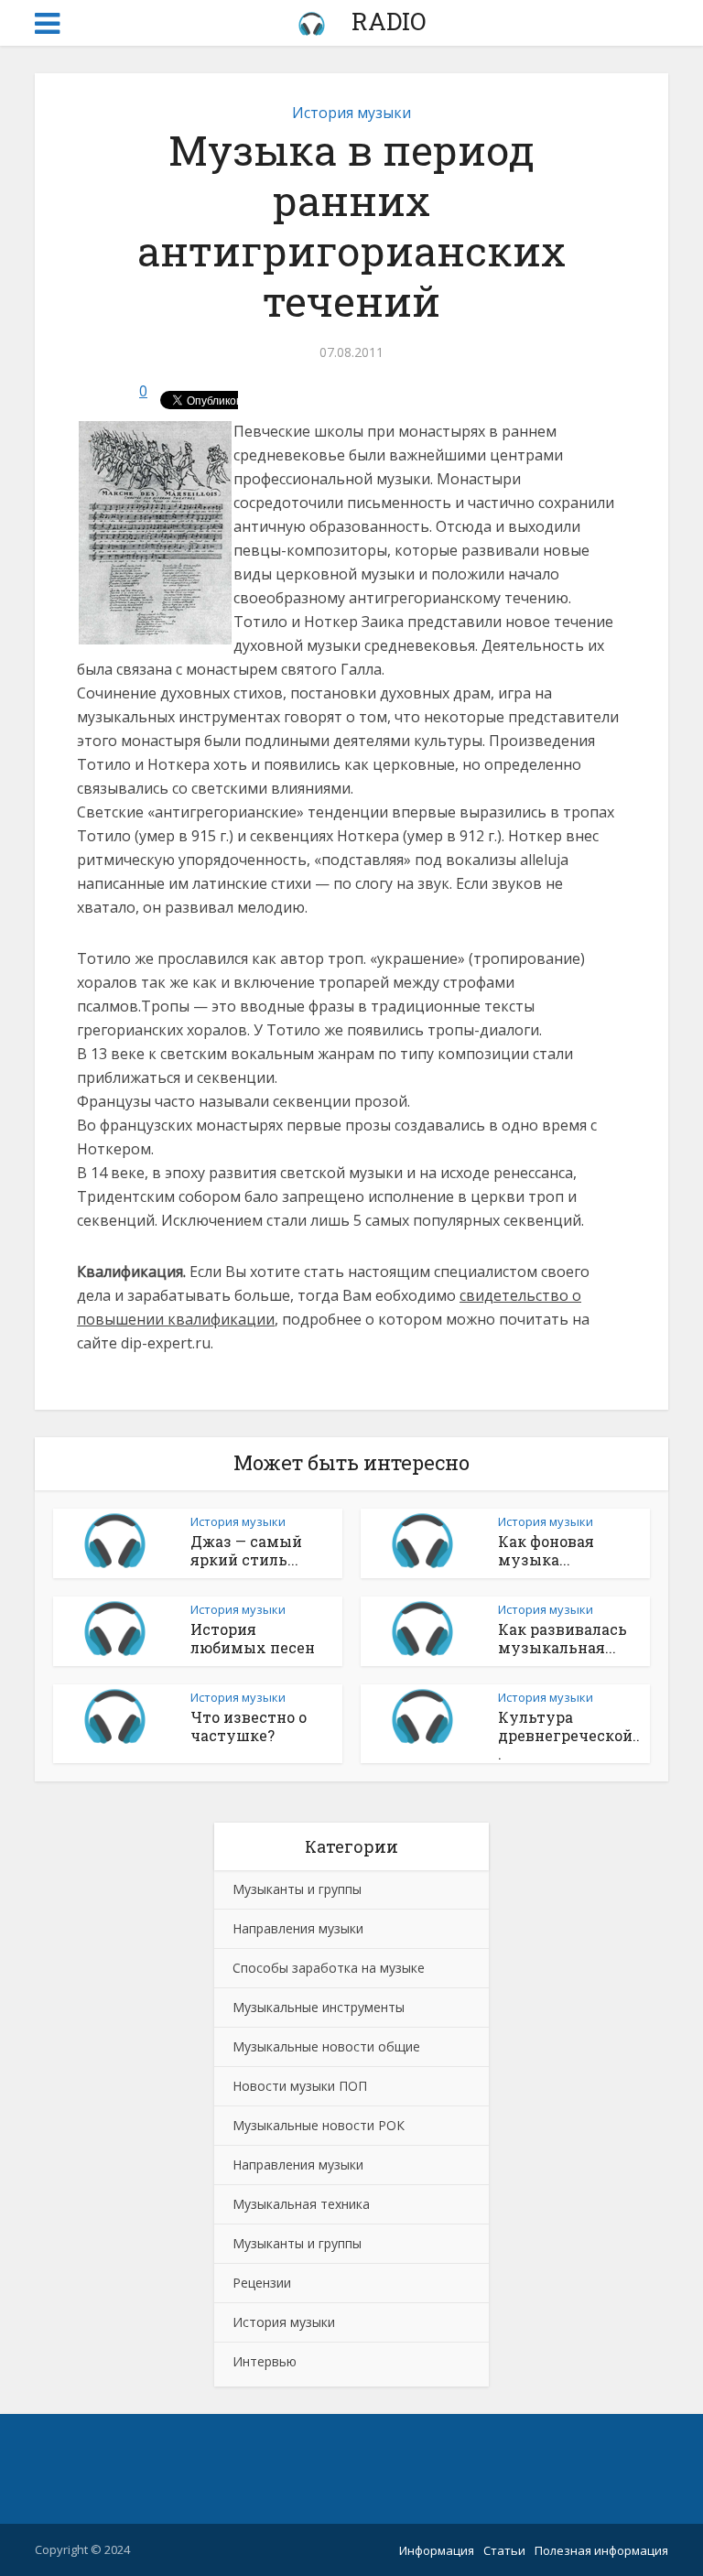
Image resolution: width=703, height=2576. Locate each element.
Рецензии (262, 2283)
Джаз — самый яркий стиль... (246, 1550)
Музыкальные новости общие (326, 2046)
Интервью (265, 2361)
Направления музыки (298, 1928)
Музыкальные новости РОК (319, 2125)
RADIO (386, 21)
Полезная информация (601, 2550)
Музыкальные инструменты (319, 2007)
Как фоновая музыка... (546, 1550)
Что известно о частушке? (249, 1726)
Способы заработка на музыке (329, 1968)
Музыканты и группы (297, 1889)
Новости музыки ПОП (300, 2086)
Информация (437, 2550)
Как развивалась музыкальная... (562, 1638)
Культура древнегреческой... (569, 1735)
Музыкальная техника (301, 2204)
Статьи (504, 2550)
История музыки (351, 113)
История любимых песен (253, 1638)
